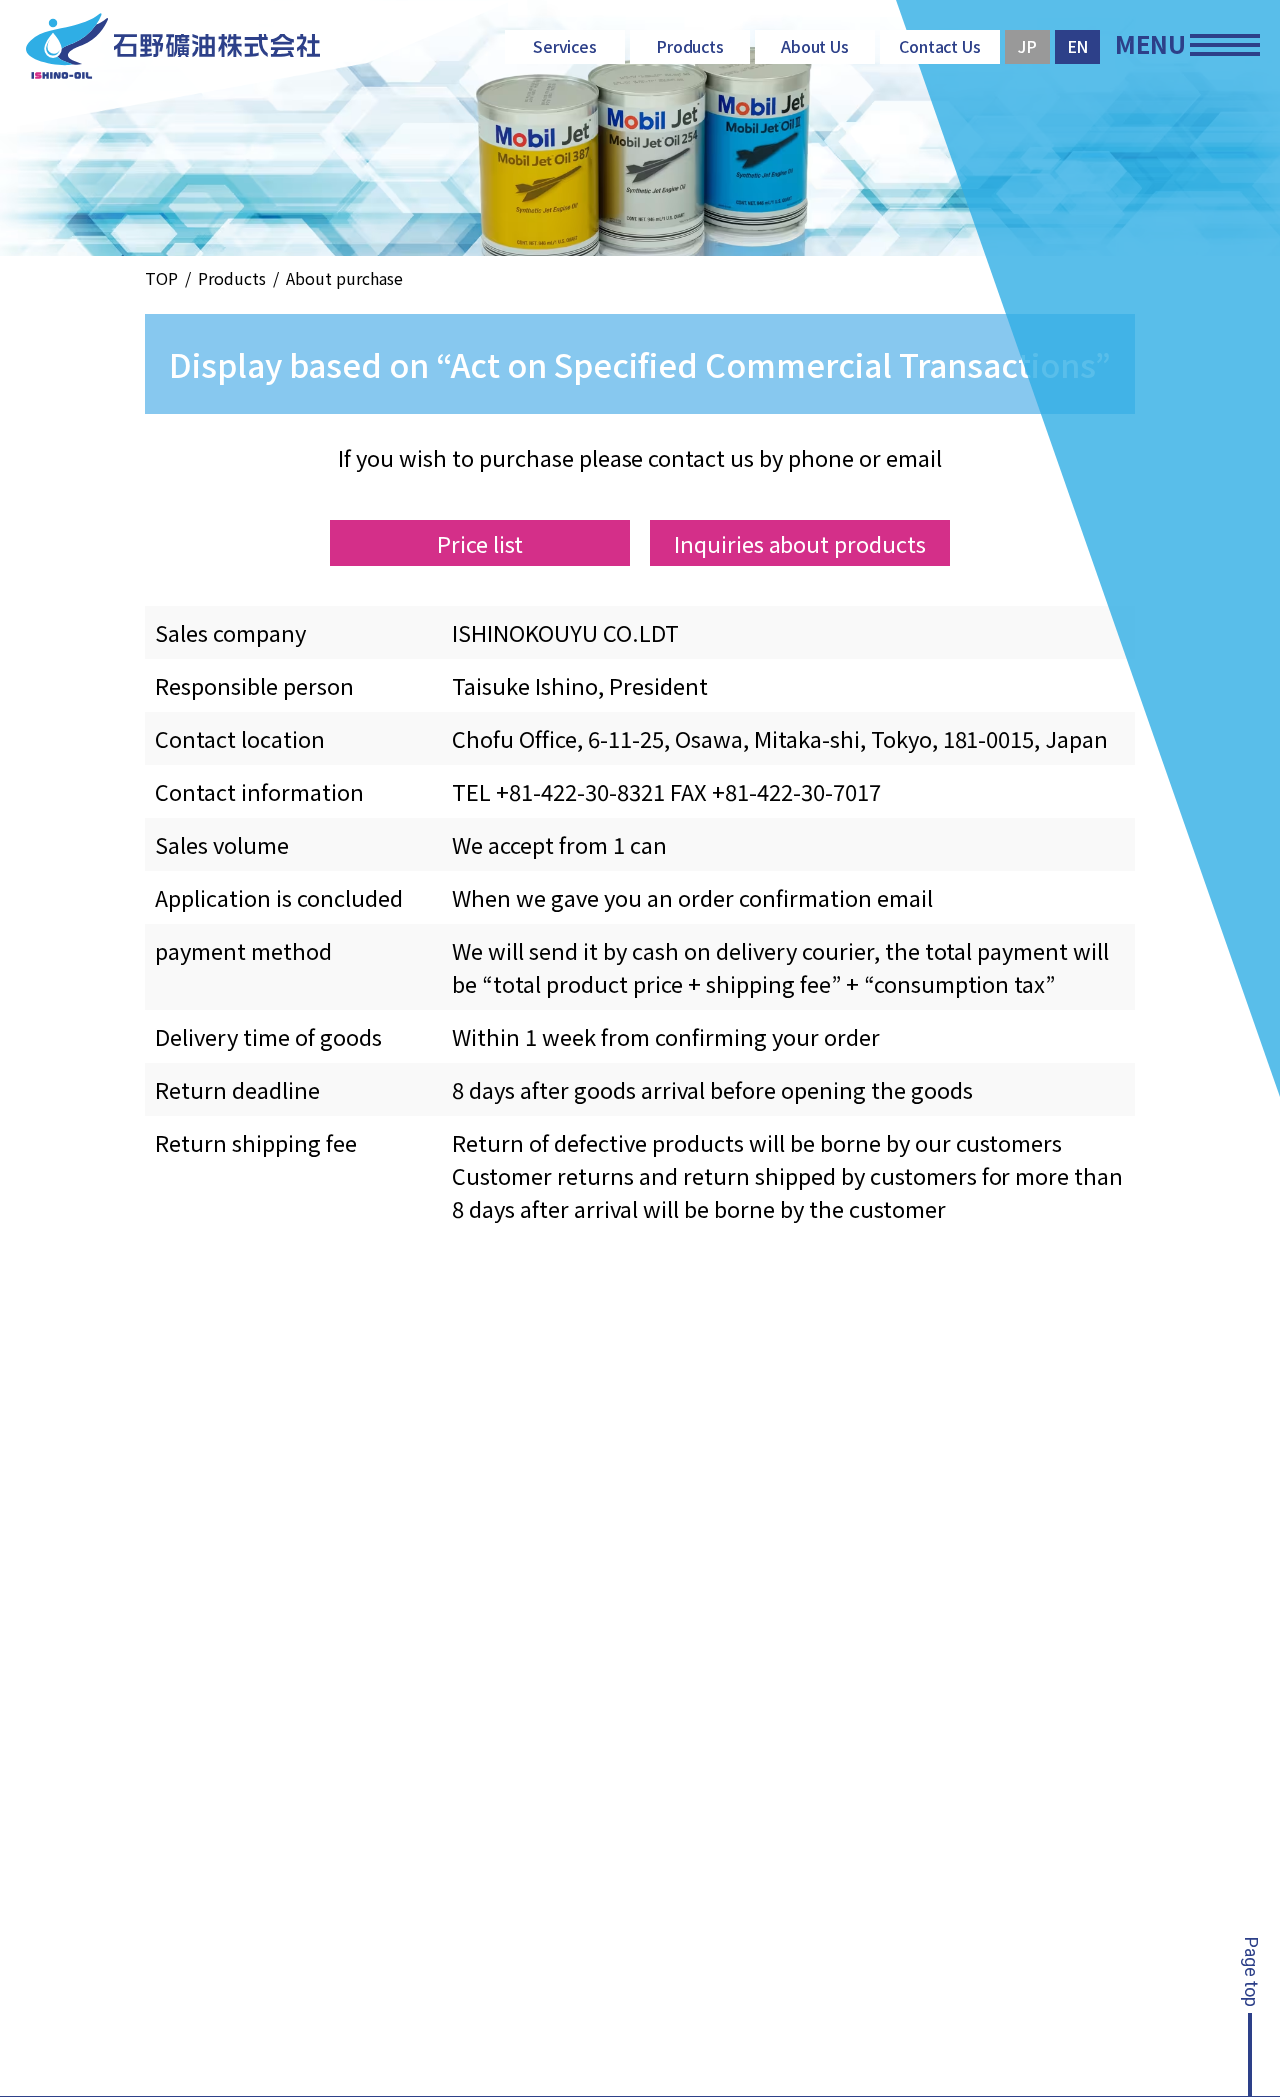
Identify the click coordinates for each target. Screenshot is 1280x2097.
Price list (480, 543)
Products (690, 46)
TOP (161, 278)
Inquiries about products (800, 543)
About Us (815, 46)
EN (1078, 46)
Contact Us (940, 46)
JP (1027, 46)
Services (565, 46)
